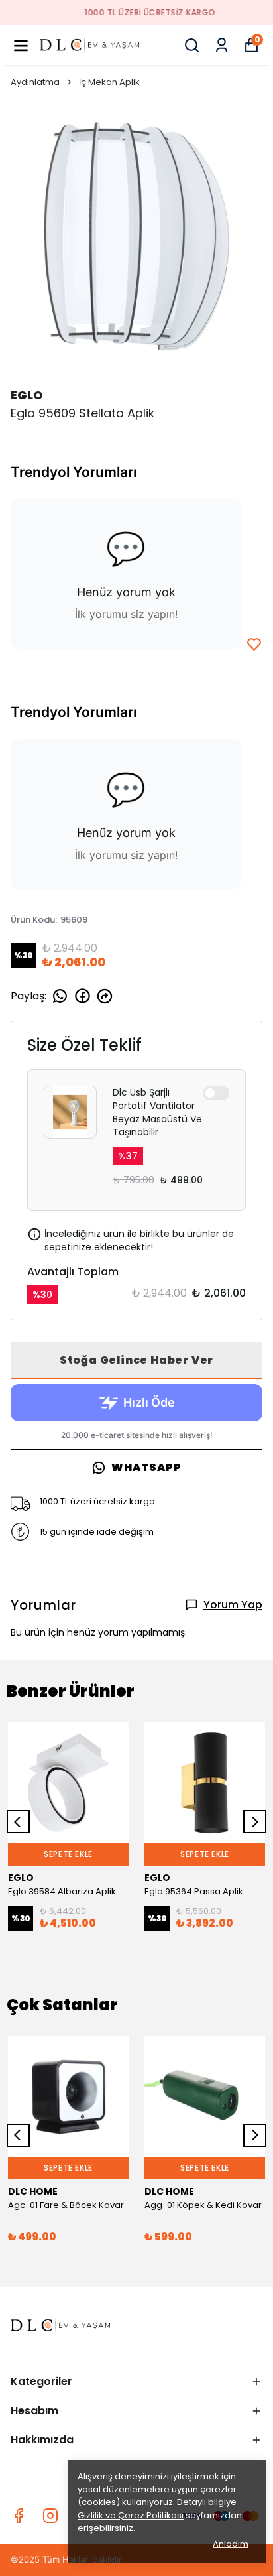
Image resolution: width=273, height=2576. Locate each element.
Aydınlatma (35, 82)
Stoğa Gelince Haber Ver (136, 1360)
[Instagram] (50, 2516)
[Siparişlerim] (222, 45)
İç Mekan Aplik (109, 82)
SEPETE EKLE (68, 1854)
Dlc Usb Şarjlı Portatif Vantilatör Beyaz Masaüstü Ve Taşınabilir (157, 1112)
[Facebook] (19, 2516)
